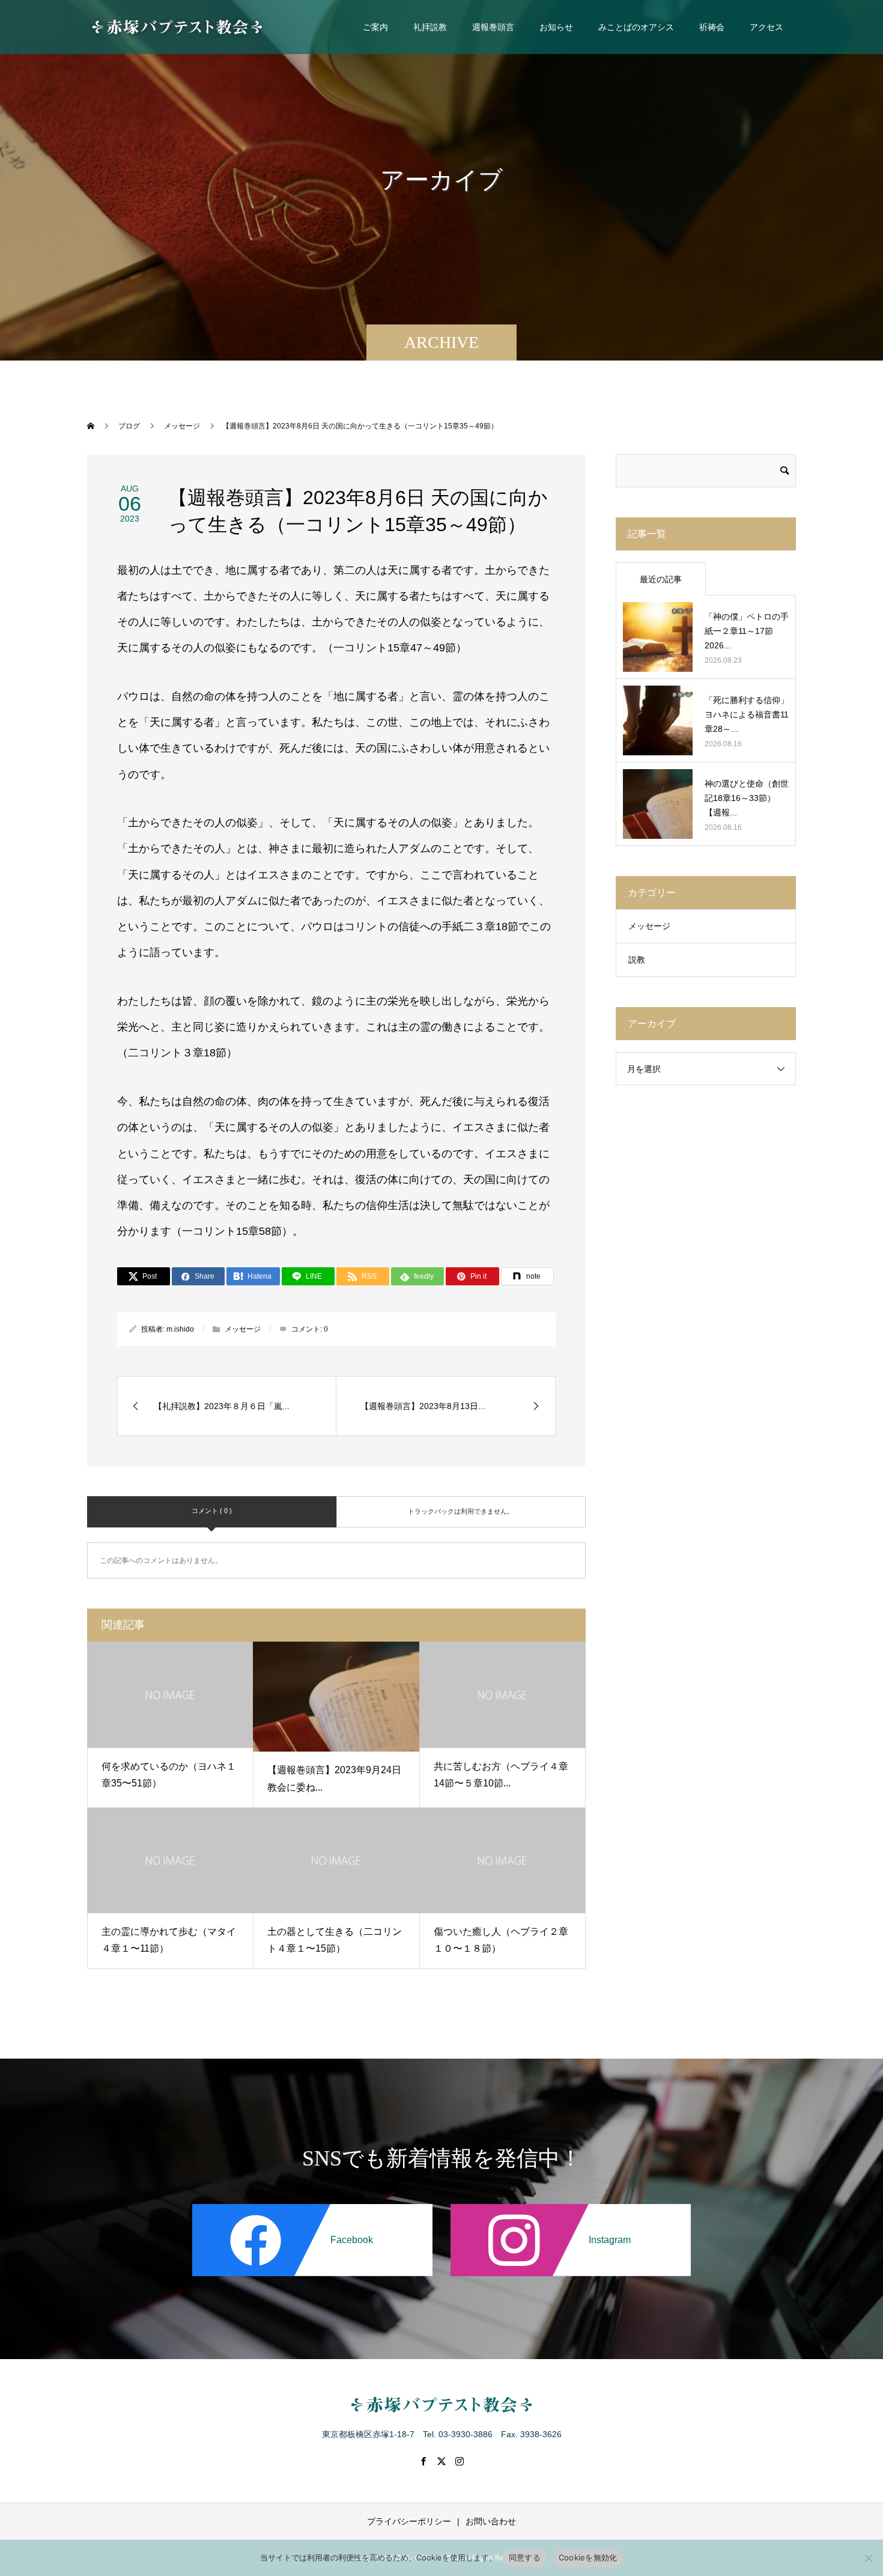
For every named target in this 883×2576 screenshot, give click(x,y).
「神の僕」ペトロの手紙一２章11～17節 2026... (747, 631)
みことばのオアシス (636, 27)
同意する (525, 2557)
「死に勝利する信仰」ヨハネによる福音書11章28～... (747, 714)
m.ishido (180, 1329)
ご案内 (375, 27)
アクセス (766, 27)
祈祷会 (712, 27)
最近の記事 (661, 579)
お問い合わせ (491, 2521)
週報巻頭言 (493, 27)
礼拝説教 (430, 27)
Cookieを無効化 (588, 2557)
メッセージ (243, 1329)
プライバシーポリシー (409, 2521)
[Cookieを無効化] (868, 2558)
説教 (637, 960)
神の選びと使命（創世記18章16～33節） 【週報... (747, 798)
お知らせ (556, 27)
